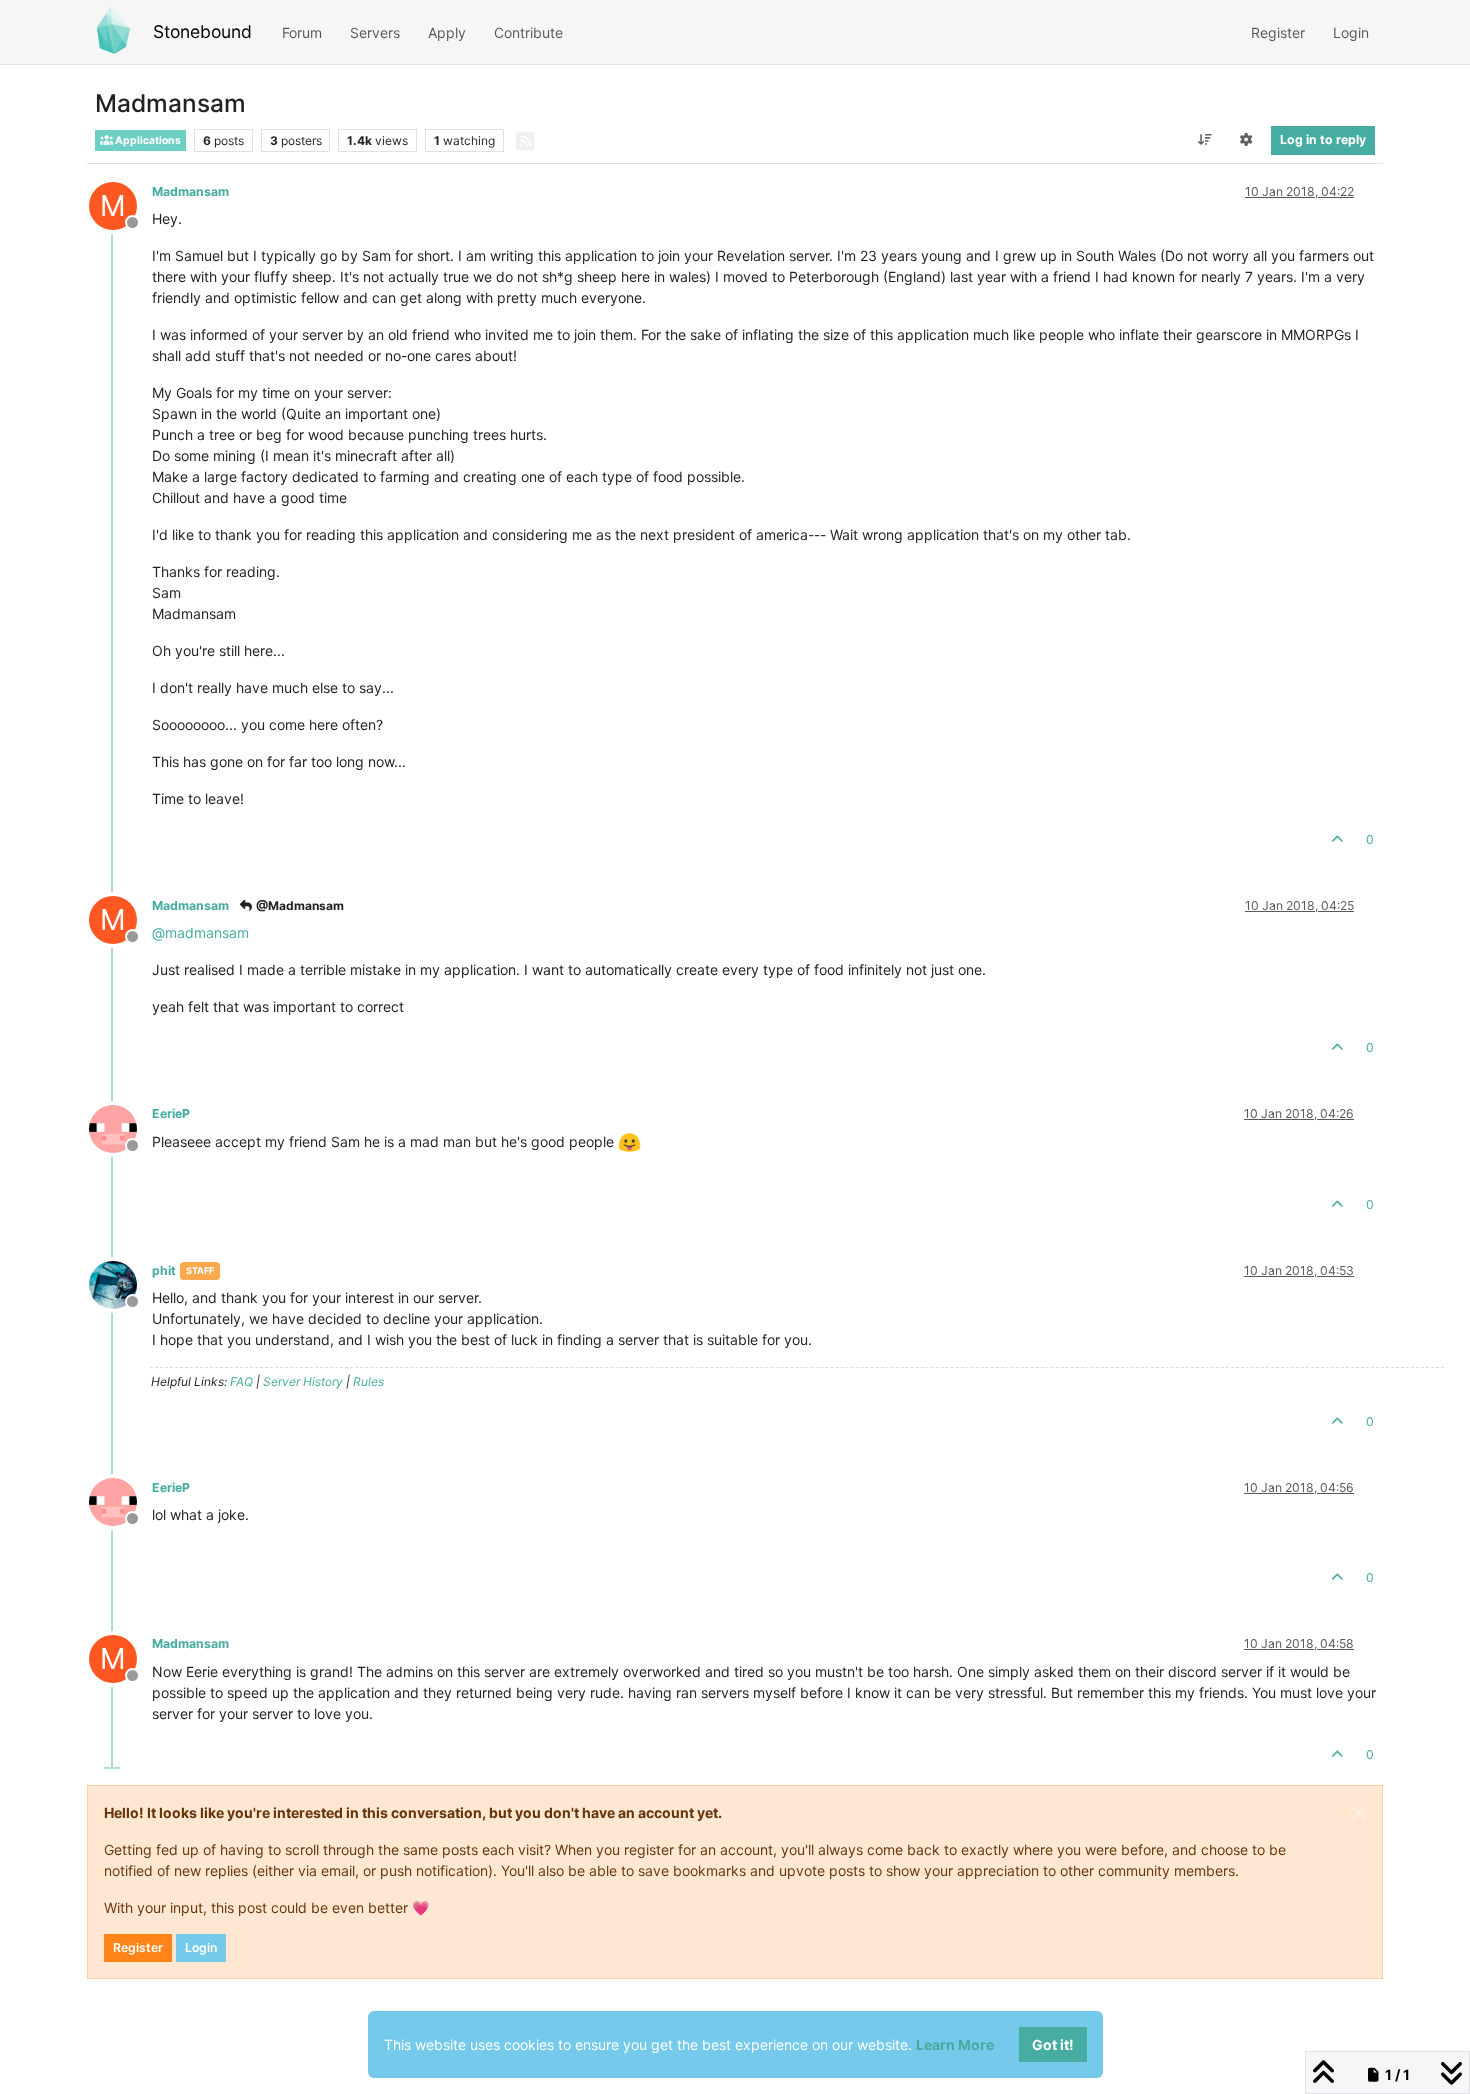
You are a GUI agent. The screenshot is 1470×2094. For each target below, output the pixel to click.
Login (201, 1947)
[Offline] (120, 1126)
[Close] (1359, 1813)
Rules (368, 1381)
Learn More (955, 2044)
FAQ (241, 1381)
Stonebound (202, 31)
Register (138, 1947)
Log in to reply (1323, 139)
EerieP (171, 1113)
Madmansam (190, 191)
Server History (303, 1381)
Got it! (1053, 2044)
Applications (147, 140)
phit (164, 1270)
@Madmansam (298, 905)
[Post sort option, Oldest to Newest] (1204, 140)
